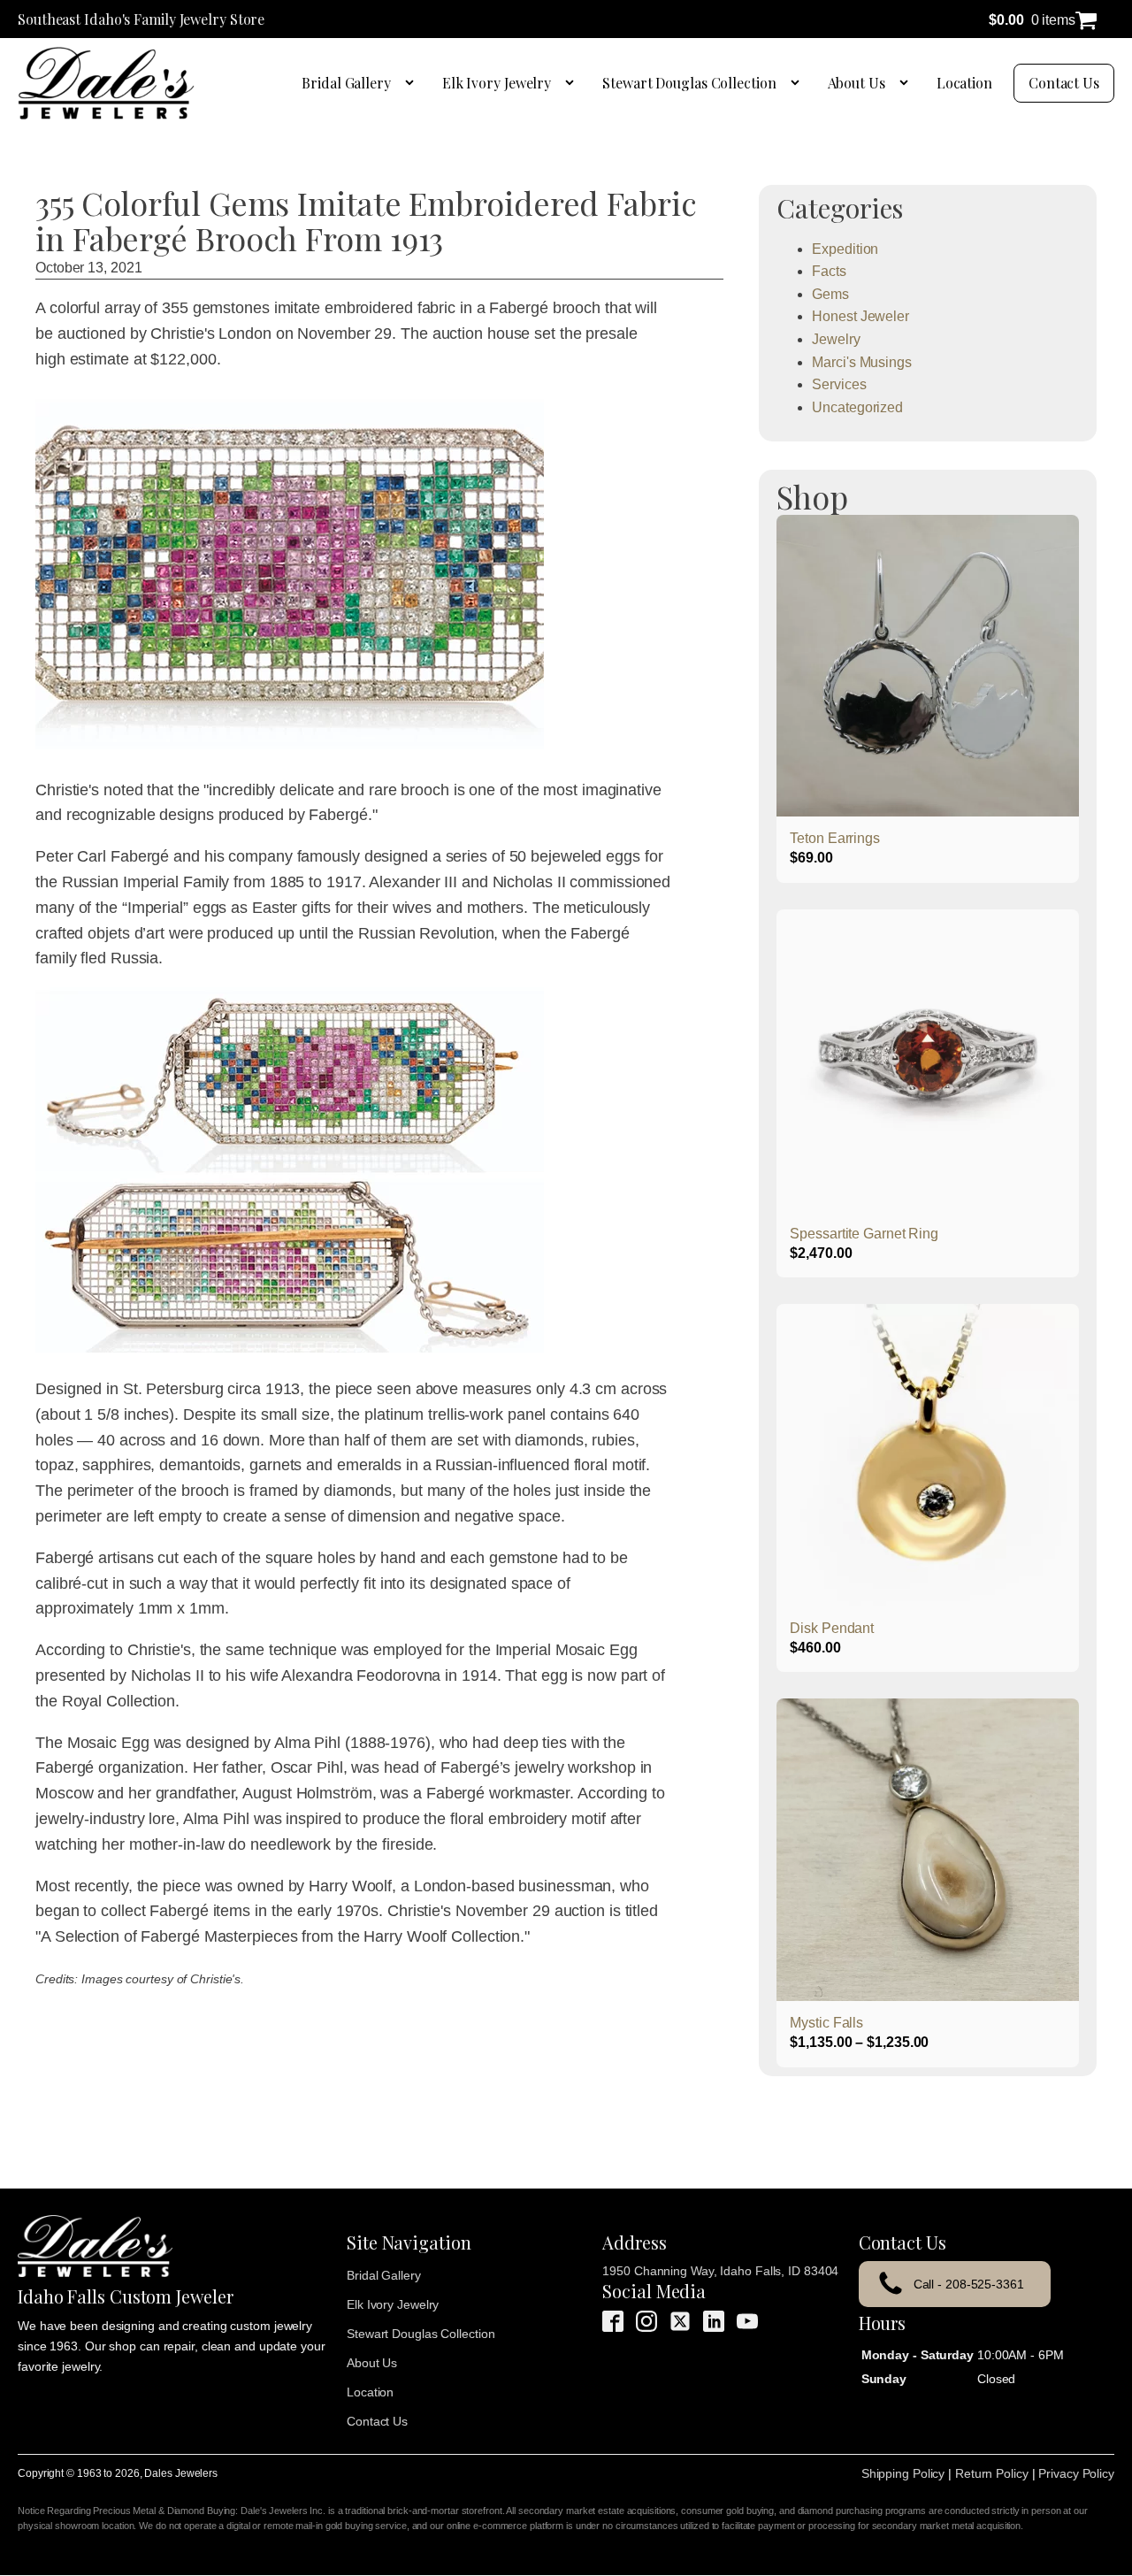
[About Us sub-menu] (907, 83)
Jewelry (836, 339)
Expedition (845, 249)
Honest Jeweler (860, 316)
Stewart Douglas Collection (689, 83)
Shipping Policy (903, 2473)
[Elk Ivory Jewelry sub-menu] (573, 83)
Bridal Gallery (346, 83)
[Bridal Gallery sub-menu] (413, 83)
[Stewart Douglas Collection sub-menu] (799, 83)
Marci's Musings (862, 362)
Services (839, 384)
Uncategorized (857, 407)
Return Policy (992, 2473)
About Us (857, 83)
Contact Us (1064, 83)
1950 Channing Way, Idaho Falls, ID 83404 (720, 2271)
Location (964, 83)
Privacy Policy (1076, 2473)
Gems (830, 294)
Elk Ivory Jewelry (497, 83)
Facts (829, 271)
